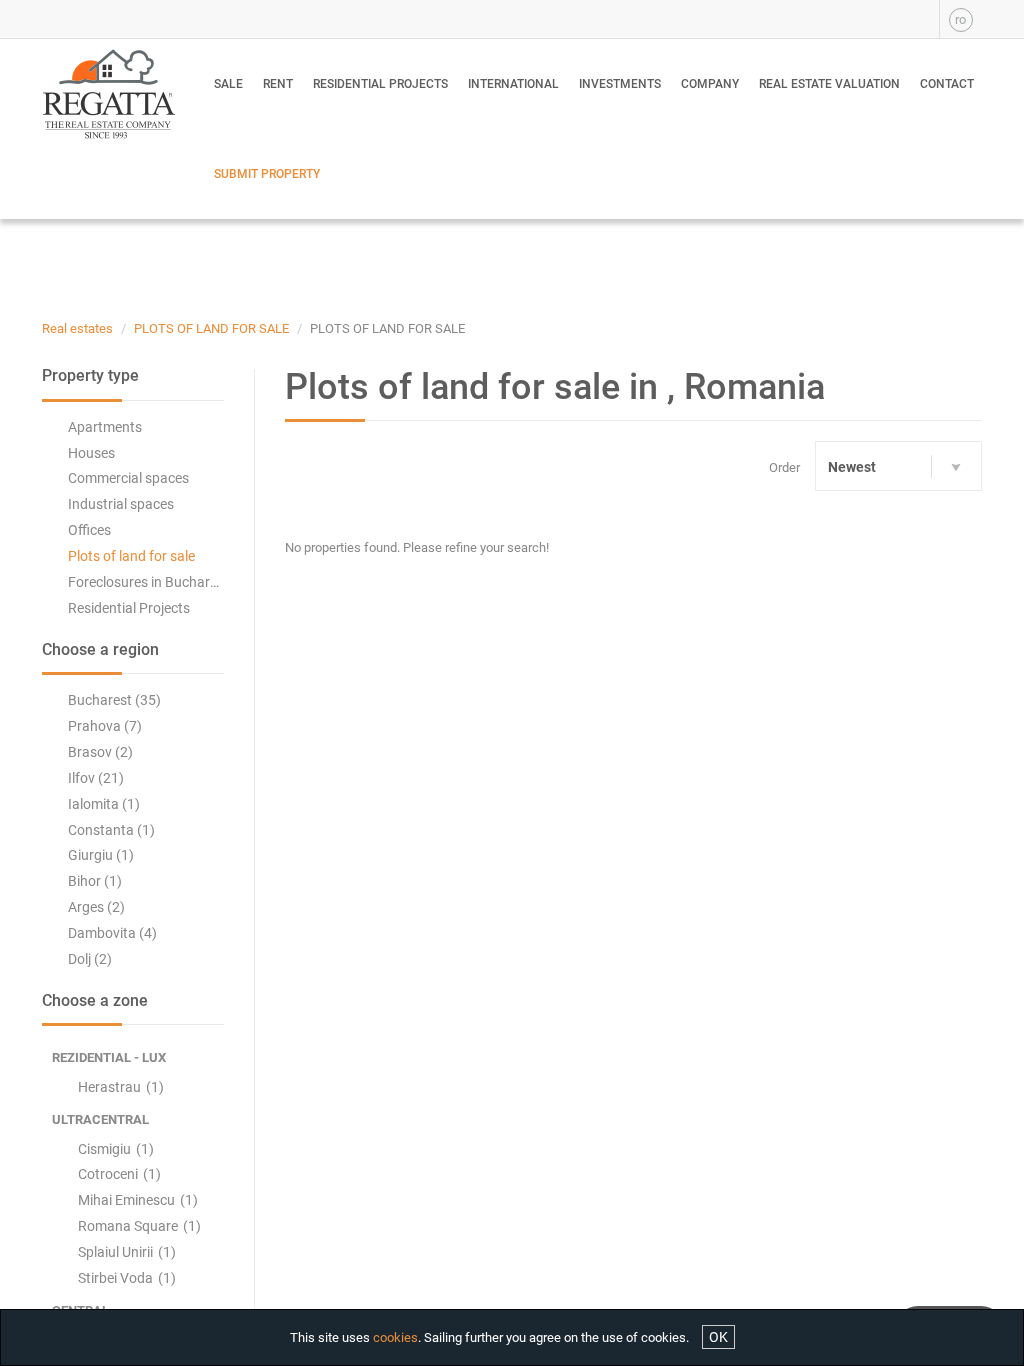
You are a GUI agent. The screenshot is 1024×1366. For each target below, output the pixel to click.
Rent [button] (278, 84)
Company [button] (710, 84)
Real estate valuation (829, 84)
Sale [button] (228, 84)
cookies (395, 1337)
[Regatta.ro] (108, 94)
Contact (947, 84)
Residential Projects (380, 84)
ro (960, 19)
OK (718, 1337)
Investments (620, 84)
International (513, 84)
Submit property (267, 174)
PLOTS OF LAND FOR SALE (211, 328)
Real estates (77, 328)
